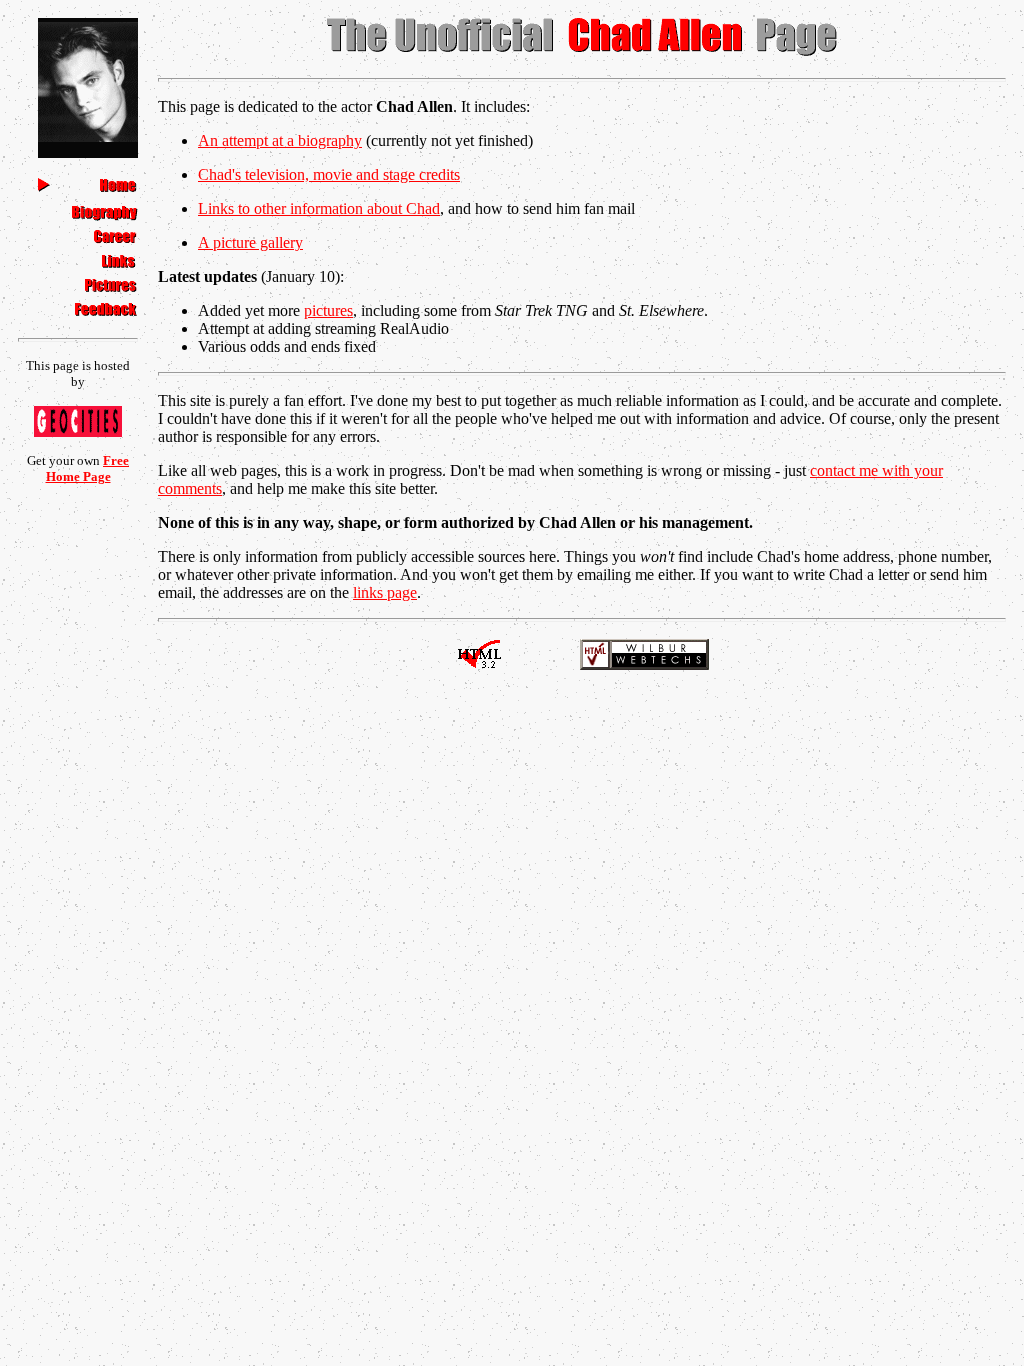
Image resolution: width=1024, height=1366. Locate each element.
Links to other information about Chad (319, 208)
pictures (328, 310)
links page (385, 592)
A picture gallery (250, 242)
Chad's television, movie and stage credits (329, 174)
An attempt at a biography (280, 140)
